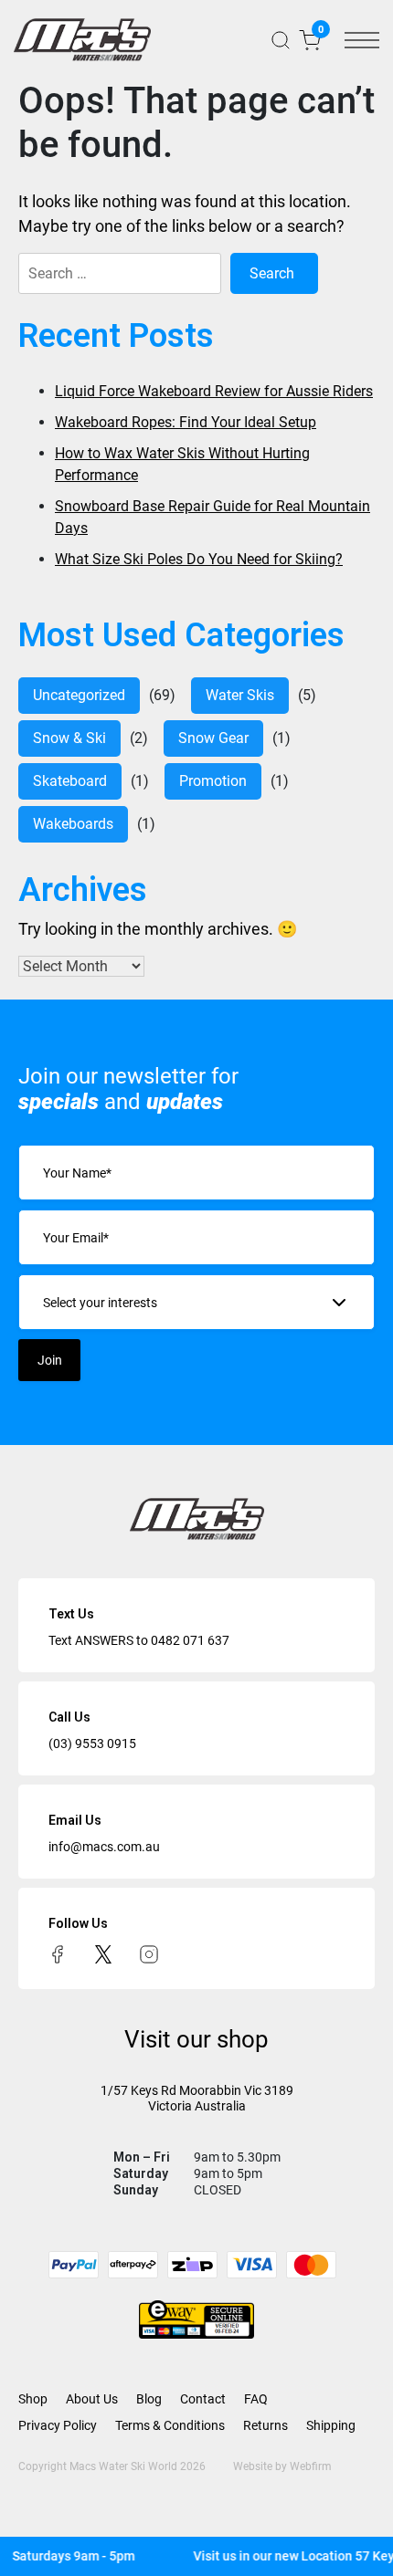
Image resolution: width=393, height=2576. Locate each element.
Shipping (331, 2425)
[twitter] (103, 1953)
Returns (266, 2425)
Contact (203, 2399)
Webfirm (311, 2466)
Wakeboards (73, 824)
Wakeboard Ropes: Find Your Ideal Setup (186, 422)
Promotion (213, 781)
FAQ (256, 2399)
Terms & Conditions (170, 2425)
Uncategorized (79, 695)
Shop (33, 2399)
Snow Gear (213, 738)
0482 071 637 (190, 1640)
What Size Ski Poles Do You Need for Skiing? (199, 559)
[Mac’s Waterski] (82, 40)
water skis (240, 695)
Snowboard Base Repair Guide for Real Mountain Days (212, 517)
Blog (149, 2399)
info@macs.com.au (104, 1847)
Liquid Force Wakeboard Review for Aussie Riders (214, 391)
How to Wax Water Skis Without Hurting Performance (182, 464)
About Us (92, 2399)
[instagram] (149, 1953)
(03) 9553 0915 (92, 1744)
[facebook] (58, 1953)
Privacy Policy (58, 2425)
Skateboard (70, 781)
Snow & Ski (69, 738)
